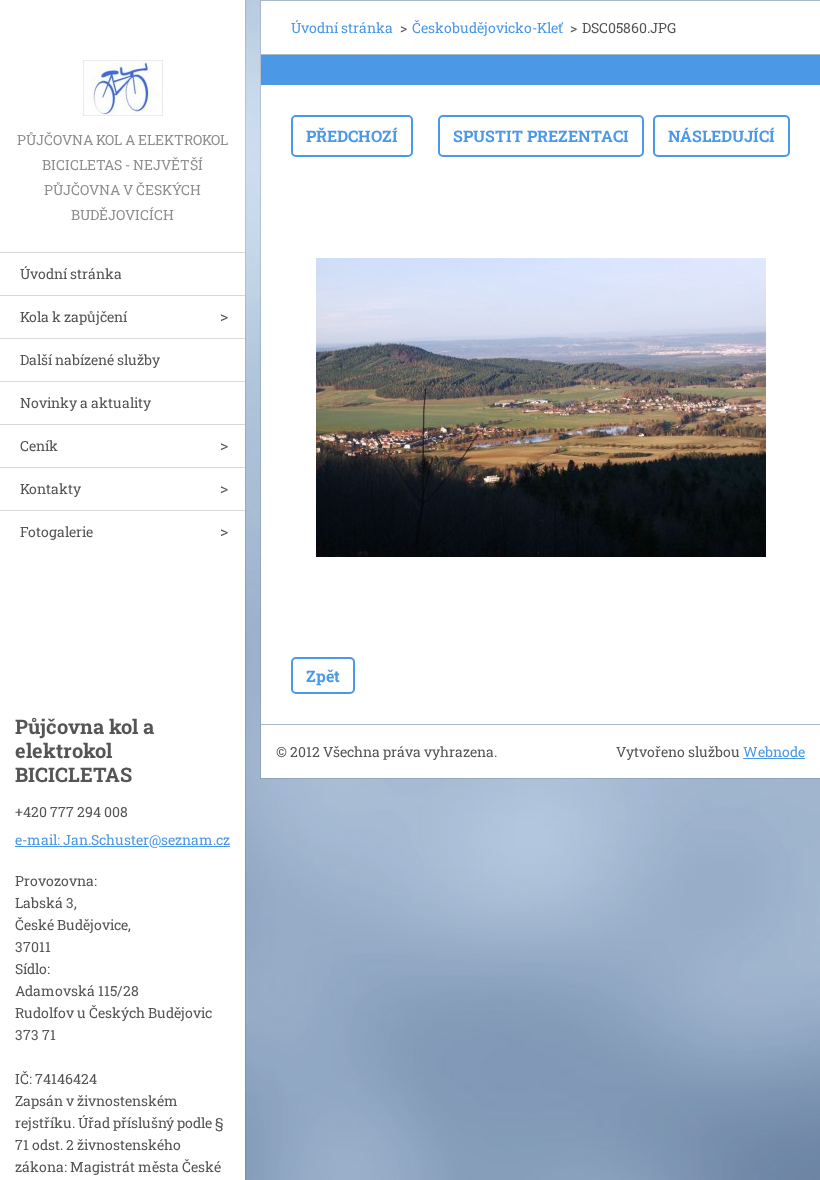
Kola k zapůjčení (73, 316)
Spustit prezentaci (541, 135)
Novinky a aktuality (85, 402)
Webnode (774, 751)
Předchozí (352, 135)
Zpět (323, 675)
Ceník (39, 445)
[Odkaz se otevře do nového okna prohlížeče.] (541, 407)
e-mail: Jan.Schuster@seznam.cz (122, 839)
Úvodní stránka (71, 273)
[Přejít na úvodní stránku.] (122, 63)
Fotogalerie (56, 531)
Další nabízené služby (90, 359)
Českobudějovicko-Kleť (487, 27)
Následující (721, 135)
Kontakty (50, 488)
